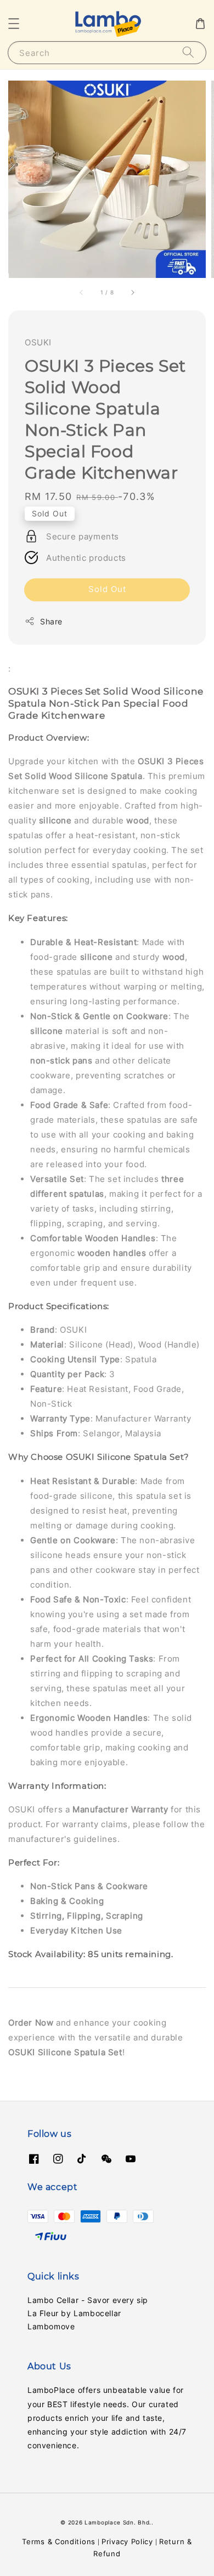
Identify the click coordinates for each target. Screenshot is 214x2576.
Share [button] (51, 621)
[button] (14, 24)
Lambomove (51, 2326)
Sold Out (107, 589)
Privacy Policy (127, 2541)
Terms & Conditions (59, 2541)
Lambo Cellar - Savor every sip (88, 2300)
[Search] (188, 52)
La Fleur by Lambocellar (74, 2313)
